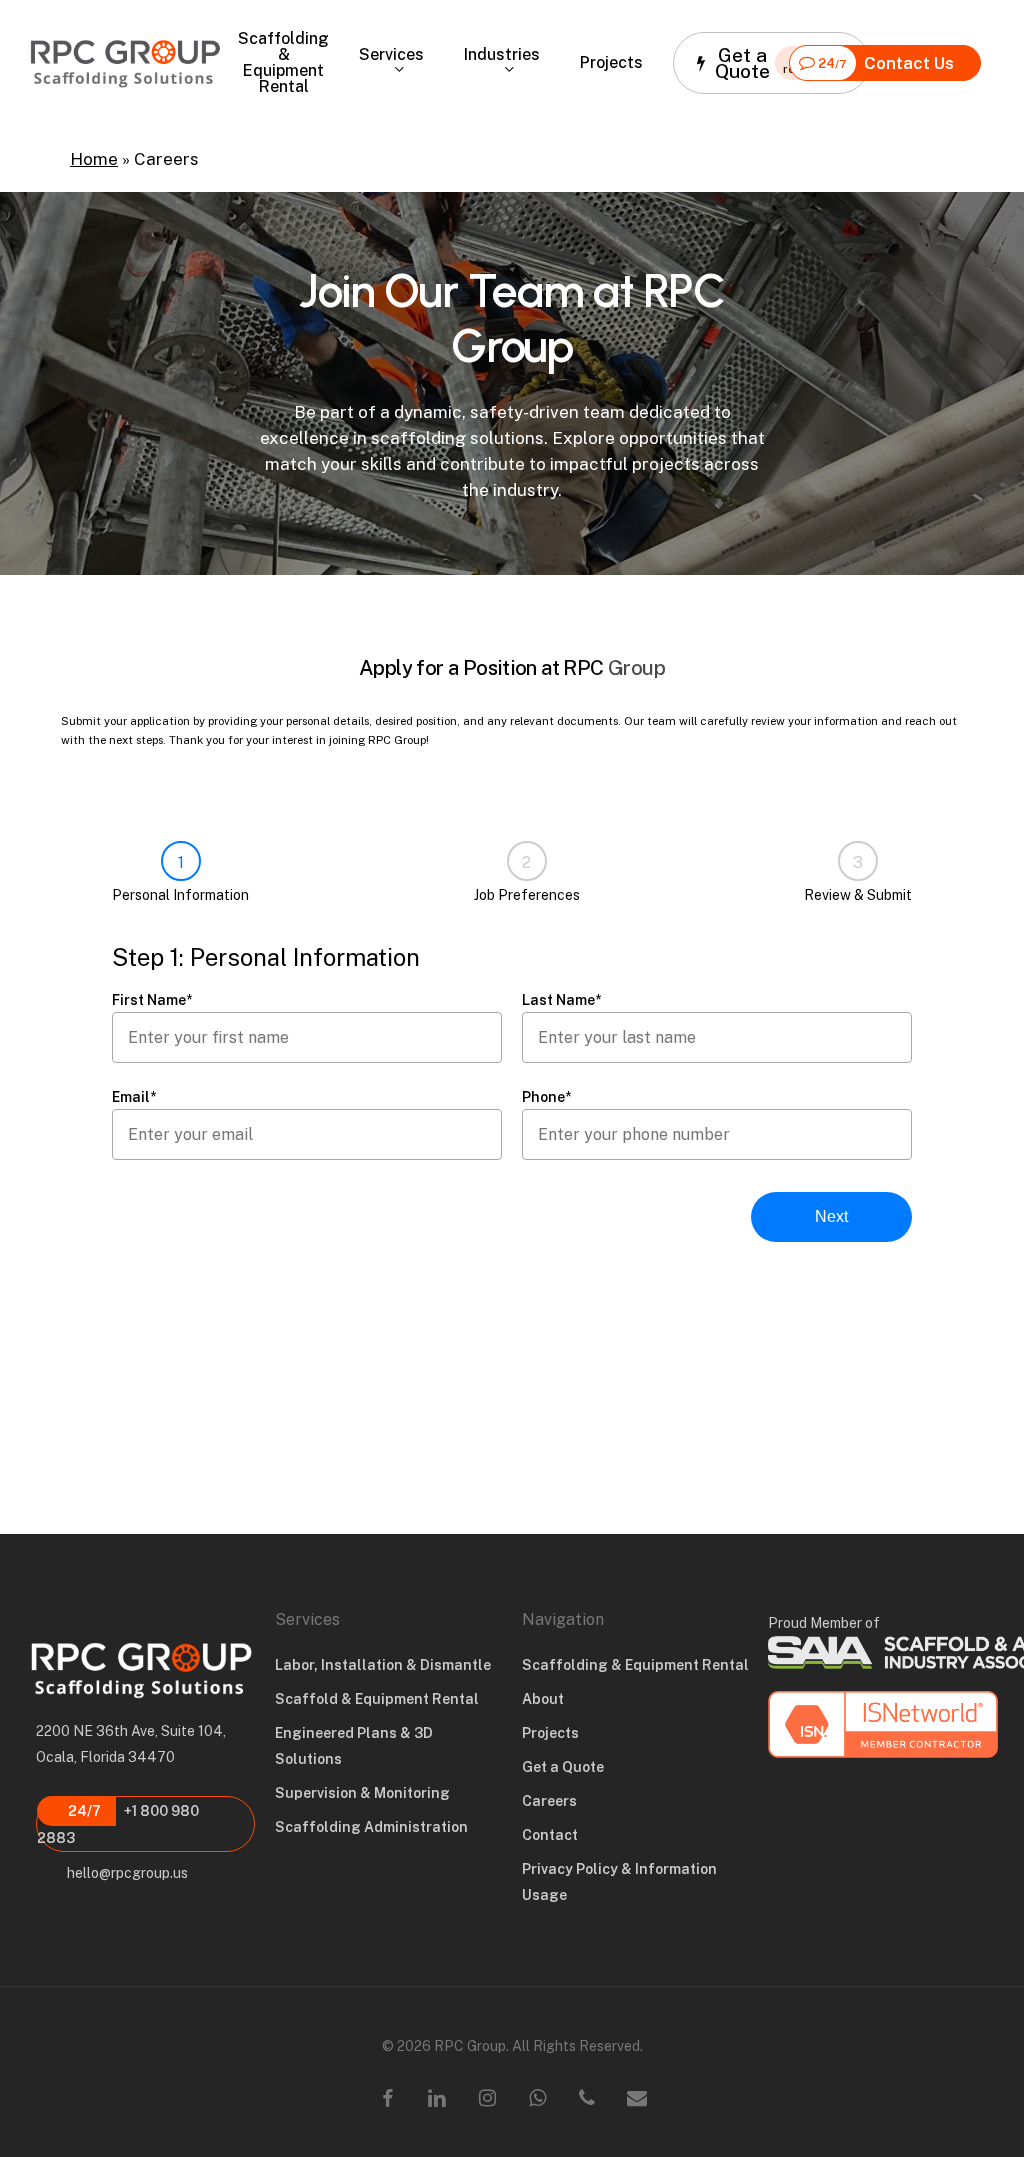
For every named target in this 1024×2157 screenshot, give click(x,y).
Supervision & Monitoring (362, 1793)
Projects (550, 1733)
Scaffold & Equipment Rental (377, 1699)
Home (94, 159)
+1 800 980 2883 (118, 1824)
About (543, 1699)
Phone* (546, 1097)
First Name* (152, 1000)
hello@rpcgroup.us (126, 1873)
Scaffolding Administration (371, 1827)
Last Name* (561, 1000)
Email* (134, 1097)
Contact (550, 1835)
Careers (549, 1801)
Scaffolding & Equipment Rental (635, 1665)
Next (831, 1216)
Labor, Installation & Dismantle (383, 1665)
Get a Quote (563, 1767)
